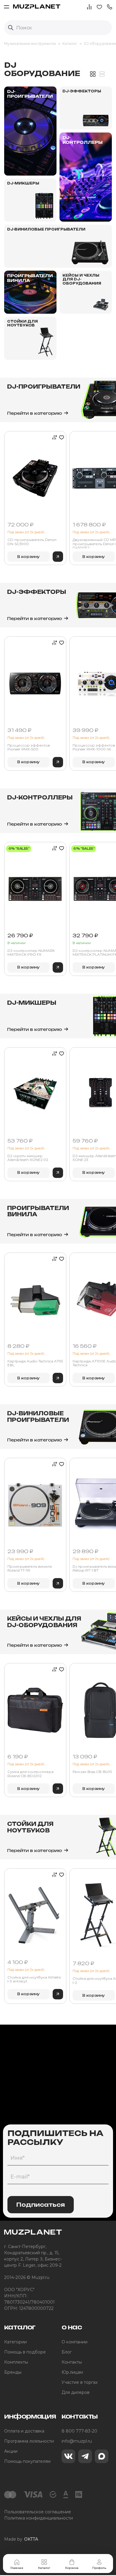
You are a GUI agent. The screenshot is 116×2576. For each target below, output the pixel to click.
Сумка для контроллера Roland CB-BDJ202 (30, 1774)
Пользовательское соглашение (38, 2512)
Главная (17, 2568)
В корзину (29, 557)
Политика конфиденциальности (39, 2518)
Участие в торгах (80, 2382)
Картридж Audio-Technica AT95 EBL (35, 1363)
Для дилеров (76, 2392)
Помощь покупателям (27, 2461)
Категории (15, 2342)
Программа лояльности (29, 2441)
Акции (11, 2451)
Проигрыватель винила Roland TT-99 (30, 1568)
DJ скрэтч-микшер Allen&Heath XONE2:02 (28, 1158)
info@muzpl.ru (77, 2441)
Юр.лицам (72, 2372)
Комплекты (16, 2362)
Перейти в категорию (35, 413)
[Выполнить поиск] (11, 28)
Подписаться (41, 2205)
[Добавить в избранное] (61, 437)
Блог (67, 2352)
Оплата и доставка (24, 2431)
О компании (75, 2342)
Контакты (72, 2362)
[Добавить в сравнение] (53, 437)
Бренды (13, 2372)
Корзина (72, 2568)
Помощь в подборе (25, 2352)
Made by (21, 2539)
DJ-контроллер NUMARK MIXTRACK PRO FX (31, 953)
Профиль (99, 2568)
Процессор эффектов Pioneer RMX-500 (29, 747)
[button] (109, 6)
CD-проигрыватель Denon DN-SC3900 (32, 542)
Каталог (44, 2568)
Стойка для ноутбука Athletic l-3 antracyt (34, 1979)
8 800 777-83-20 (79, 2431)
